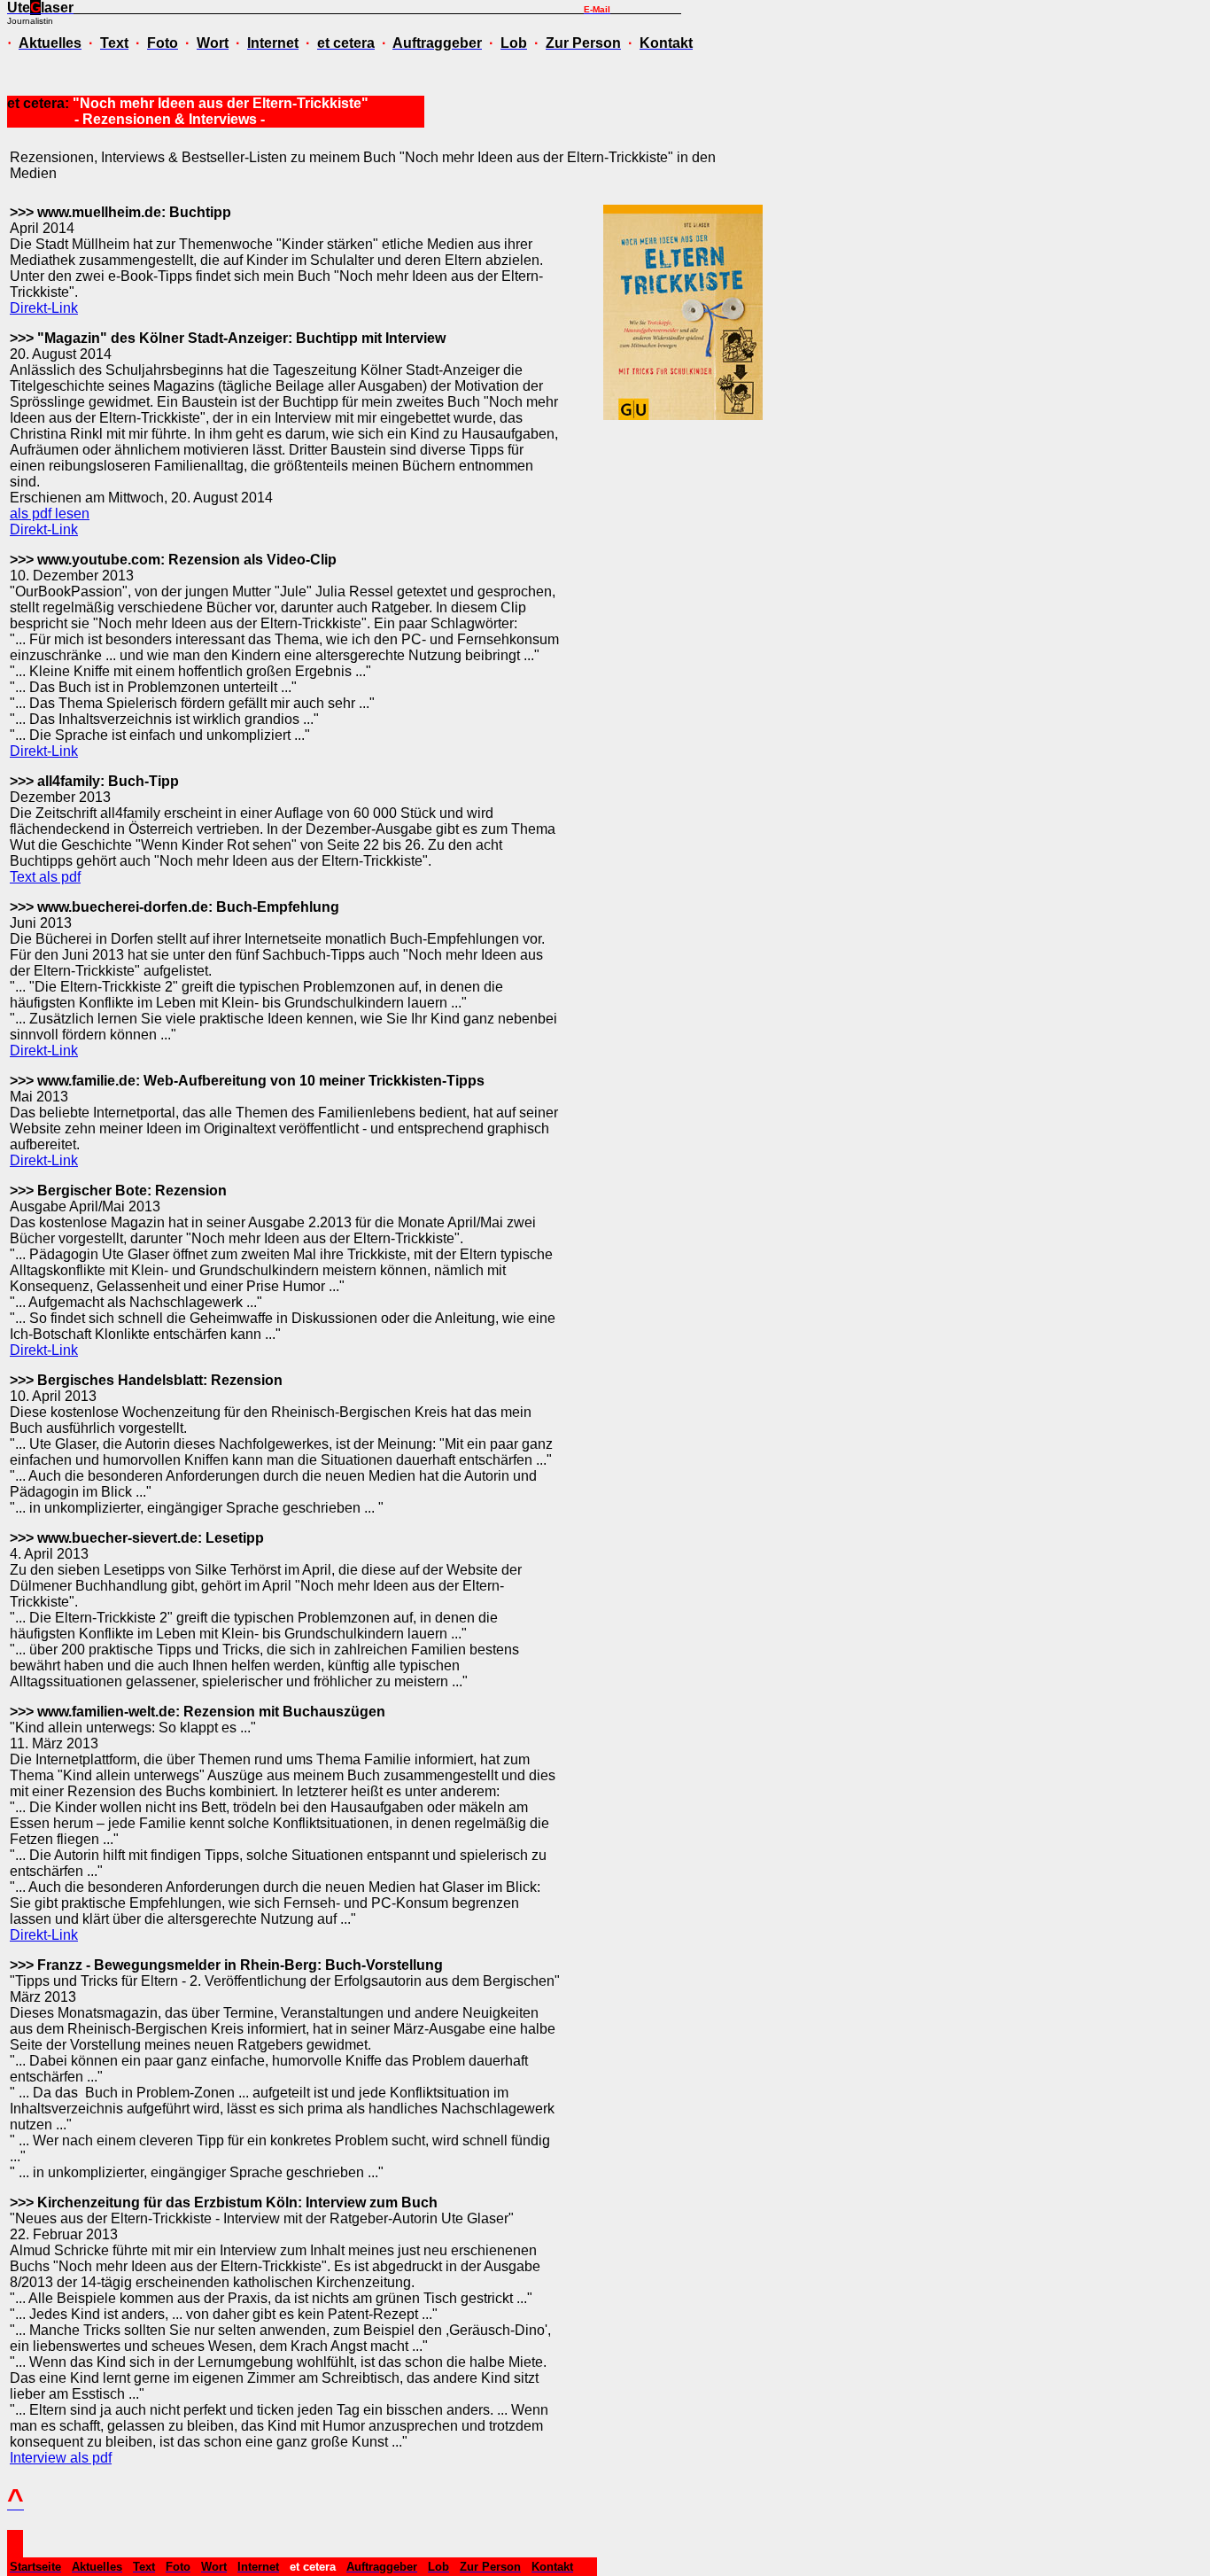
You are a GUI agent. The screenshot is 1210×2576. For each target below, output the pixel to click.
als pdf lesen (50, 514)
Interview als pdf (61, 2458)
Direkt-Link (44, 308)
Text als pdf (45, 877)
